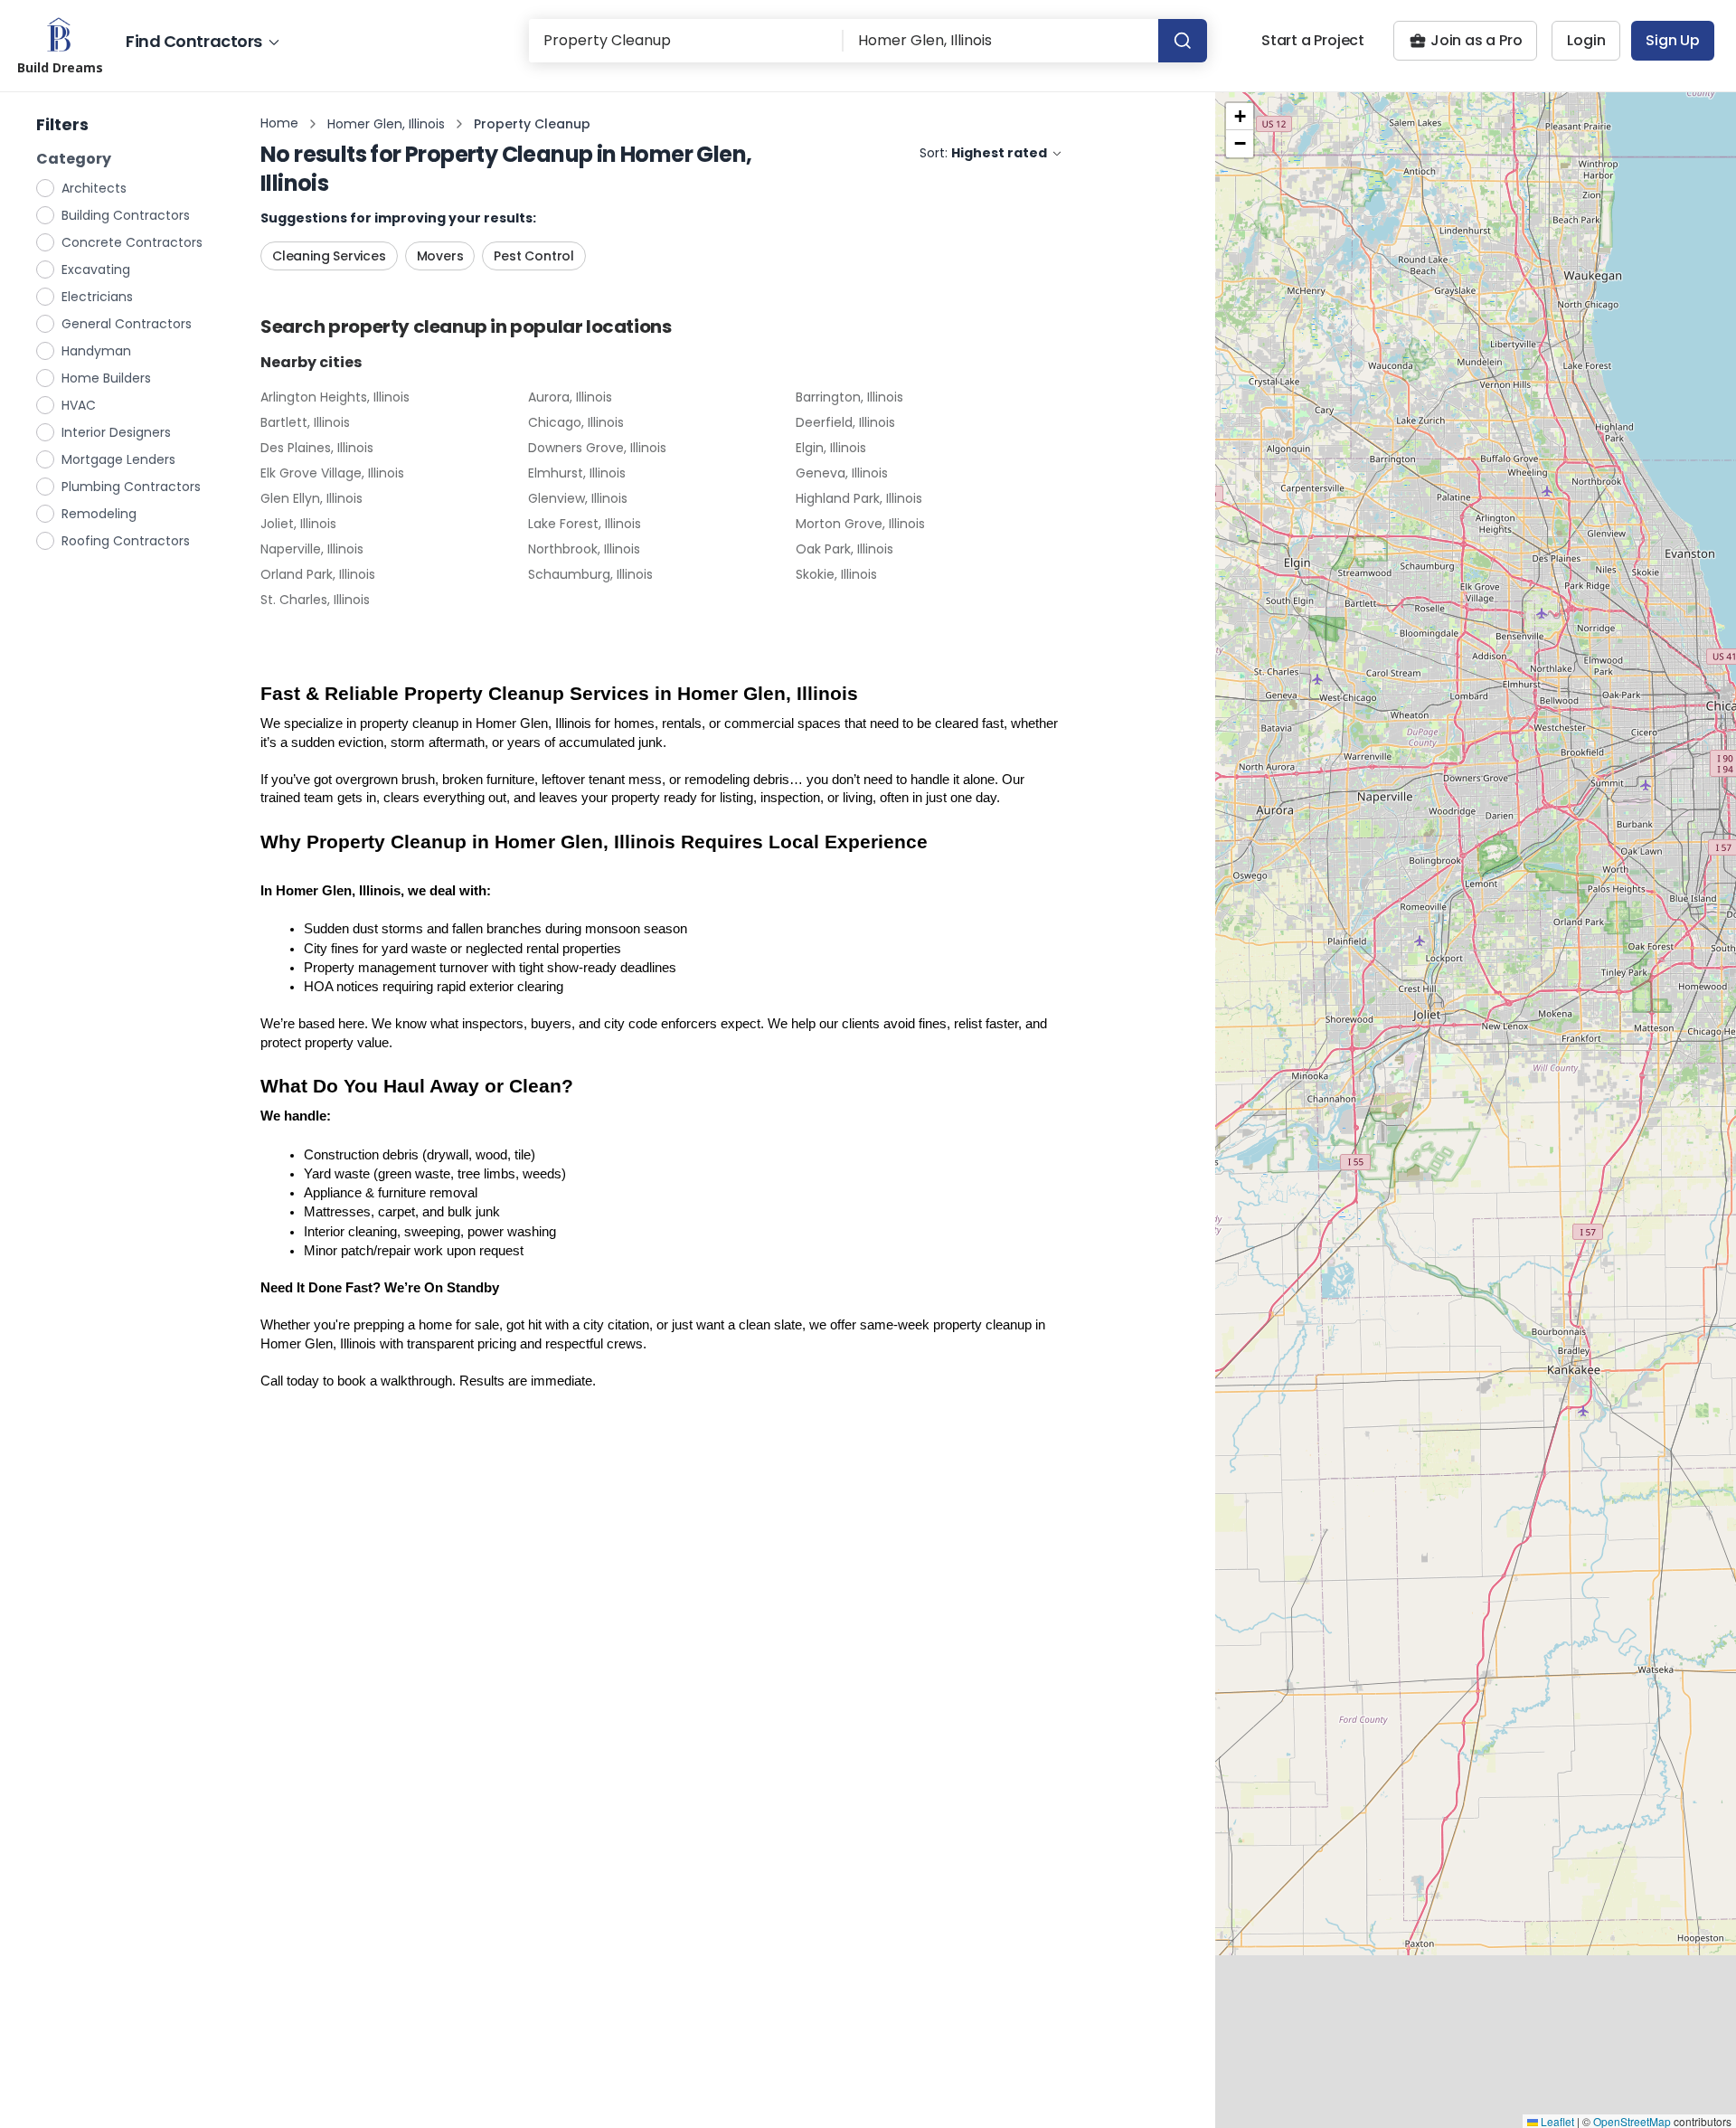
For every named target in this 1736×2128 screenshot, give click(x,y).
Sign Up (1673, 40)
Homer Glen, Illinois (386, 124)
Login (1586, 40)
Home (279, 123)
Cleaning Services (329, 256)
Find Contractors (194, 41)
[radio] (46, 187)
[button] (1240, 117)
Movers (440, 256)
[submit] (1183, 41)
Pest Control (534, 256)
